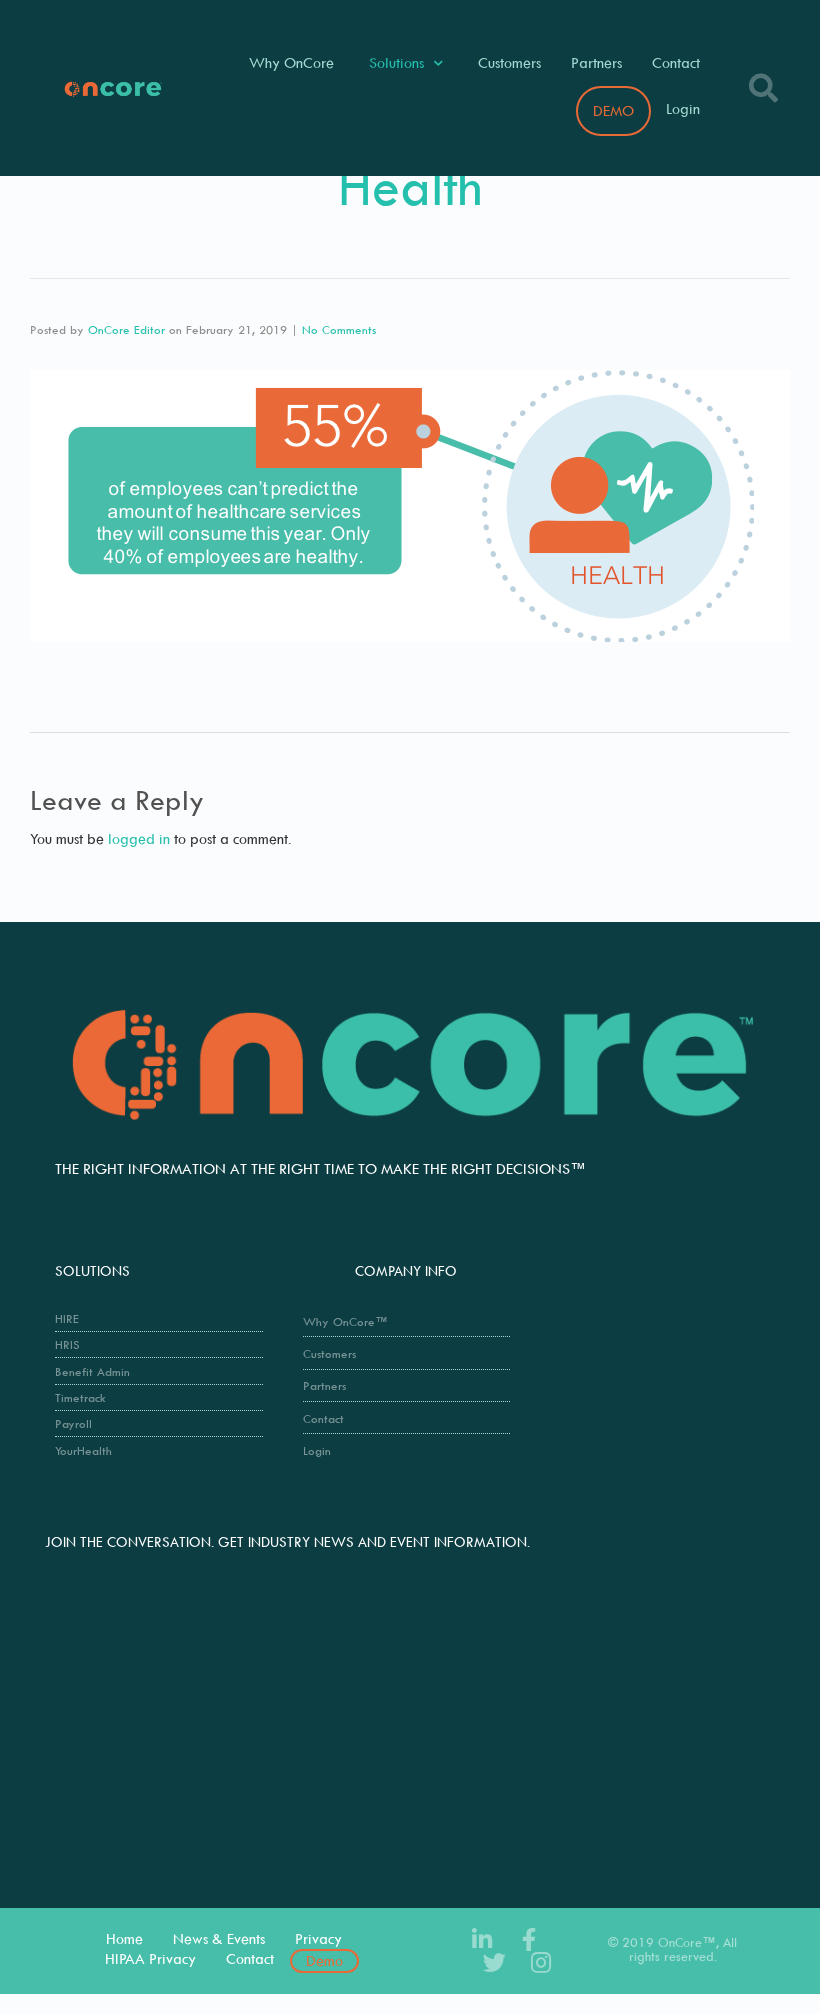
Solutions (396, 62)
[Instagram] (541, 1962)
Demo (324, 1960)
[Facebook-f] (529, 1939)
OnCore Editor (126, 329)
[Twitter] (494, 1962)
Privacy (318, 1938)
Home (124, 1938)
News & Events (219, 1938)
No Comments (339, 329)
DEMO (613, 110)
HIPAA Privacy (150, 1958)
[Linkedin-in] (482, 1939)
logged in (139, 838)
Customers (509, 62)
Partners (596, 62)
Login (683, 108)
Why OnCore (291, 62)
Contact (676, 62)
